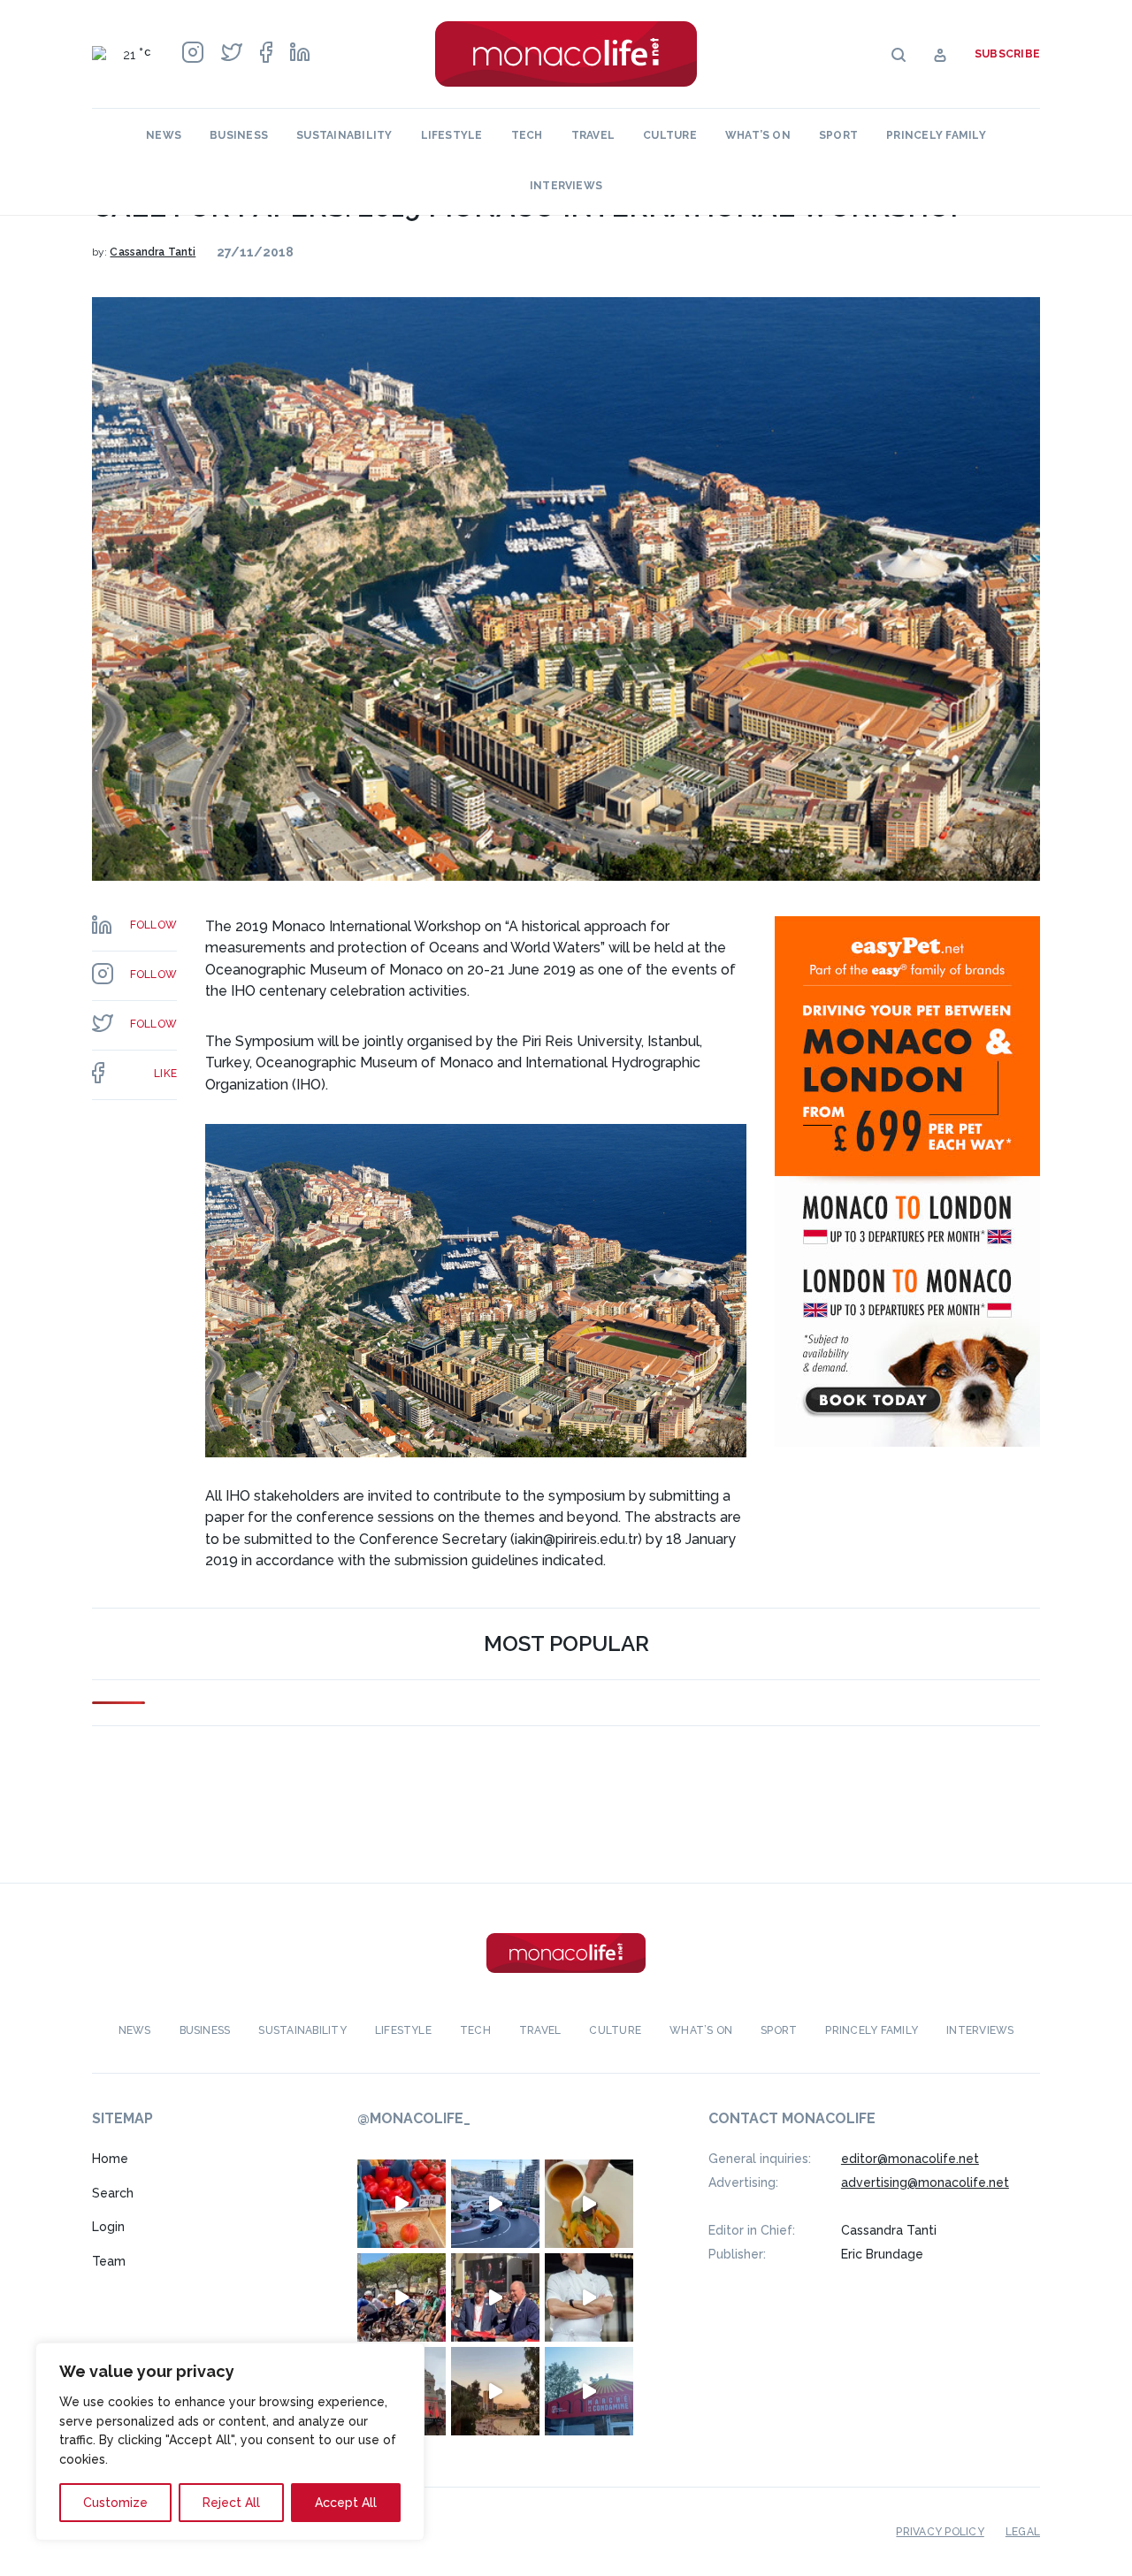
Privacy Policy (940, 2532)
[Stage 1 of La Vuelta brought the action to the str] (495, 2297)
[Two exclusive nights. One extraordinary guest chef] (589, 2297)
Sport (838, 135)
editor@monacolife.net (910, 2159)
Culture (670, 135)
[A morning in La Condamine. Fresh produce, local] (402, 2204)
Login (108, 2227)
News (164, 135)
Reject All (231, 2503)
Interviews (566, 186)
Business (239, 135)
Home (110, 2159)
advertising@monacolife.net (925, 2182)
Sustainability (344, 135)
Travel (593, 135)
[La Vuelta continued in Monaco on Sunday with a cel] (402, 2297)
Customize (115, 2503)
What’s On (758, 135)
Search (113, 2193)
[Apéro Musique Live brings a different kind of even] (589, 2391)
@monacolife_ (414, 2118)
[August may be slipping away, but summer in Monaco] (589, 2204)
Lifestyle (452, 135)
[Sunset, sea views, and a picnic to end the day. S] (495, 2391)
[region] (230, 2442)
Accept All (346, 2503)
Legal (1023, 2532)
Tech (527, 135)
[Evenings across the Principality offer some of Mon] (495, 2204)
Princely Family (936, 135)
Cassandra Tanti (153, 252)
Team (109, 2261)
